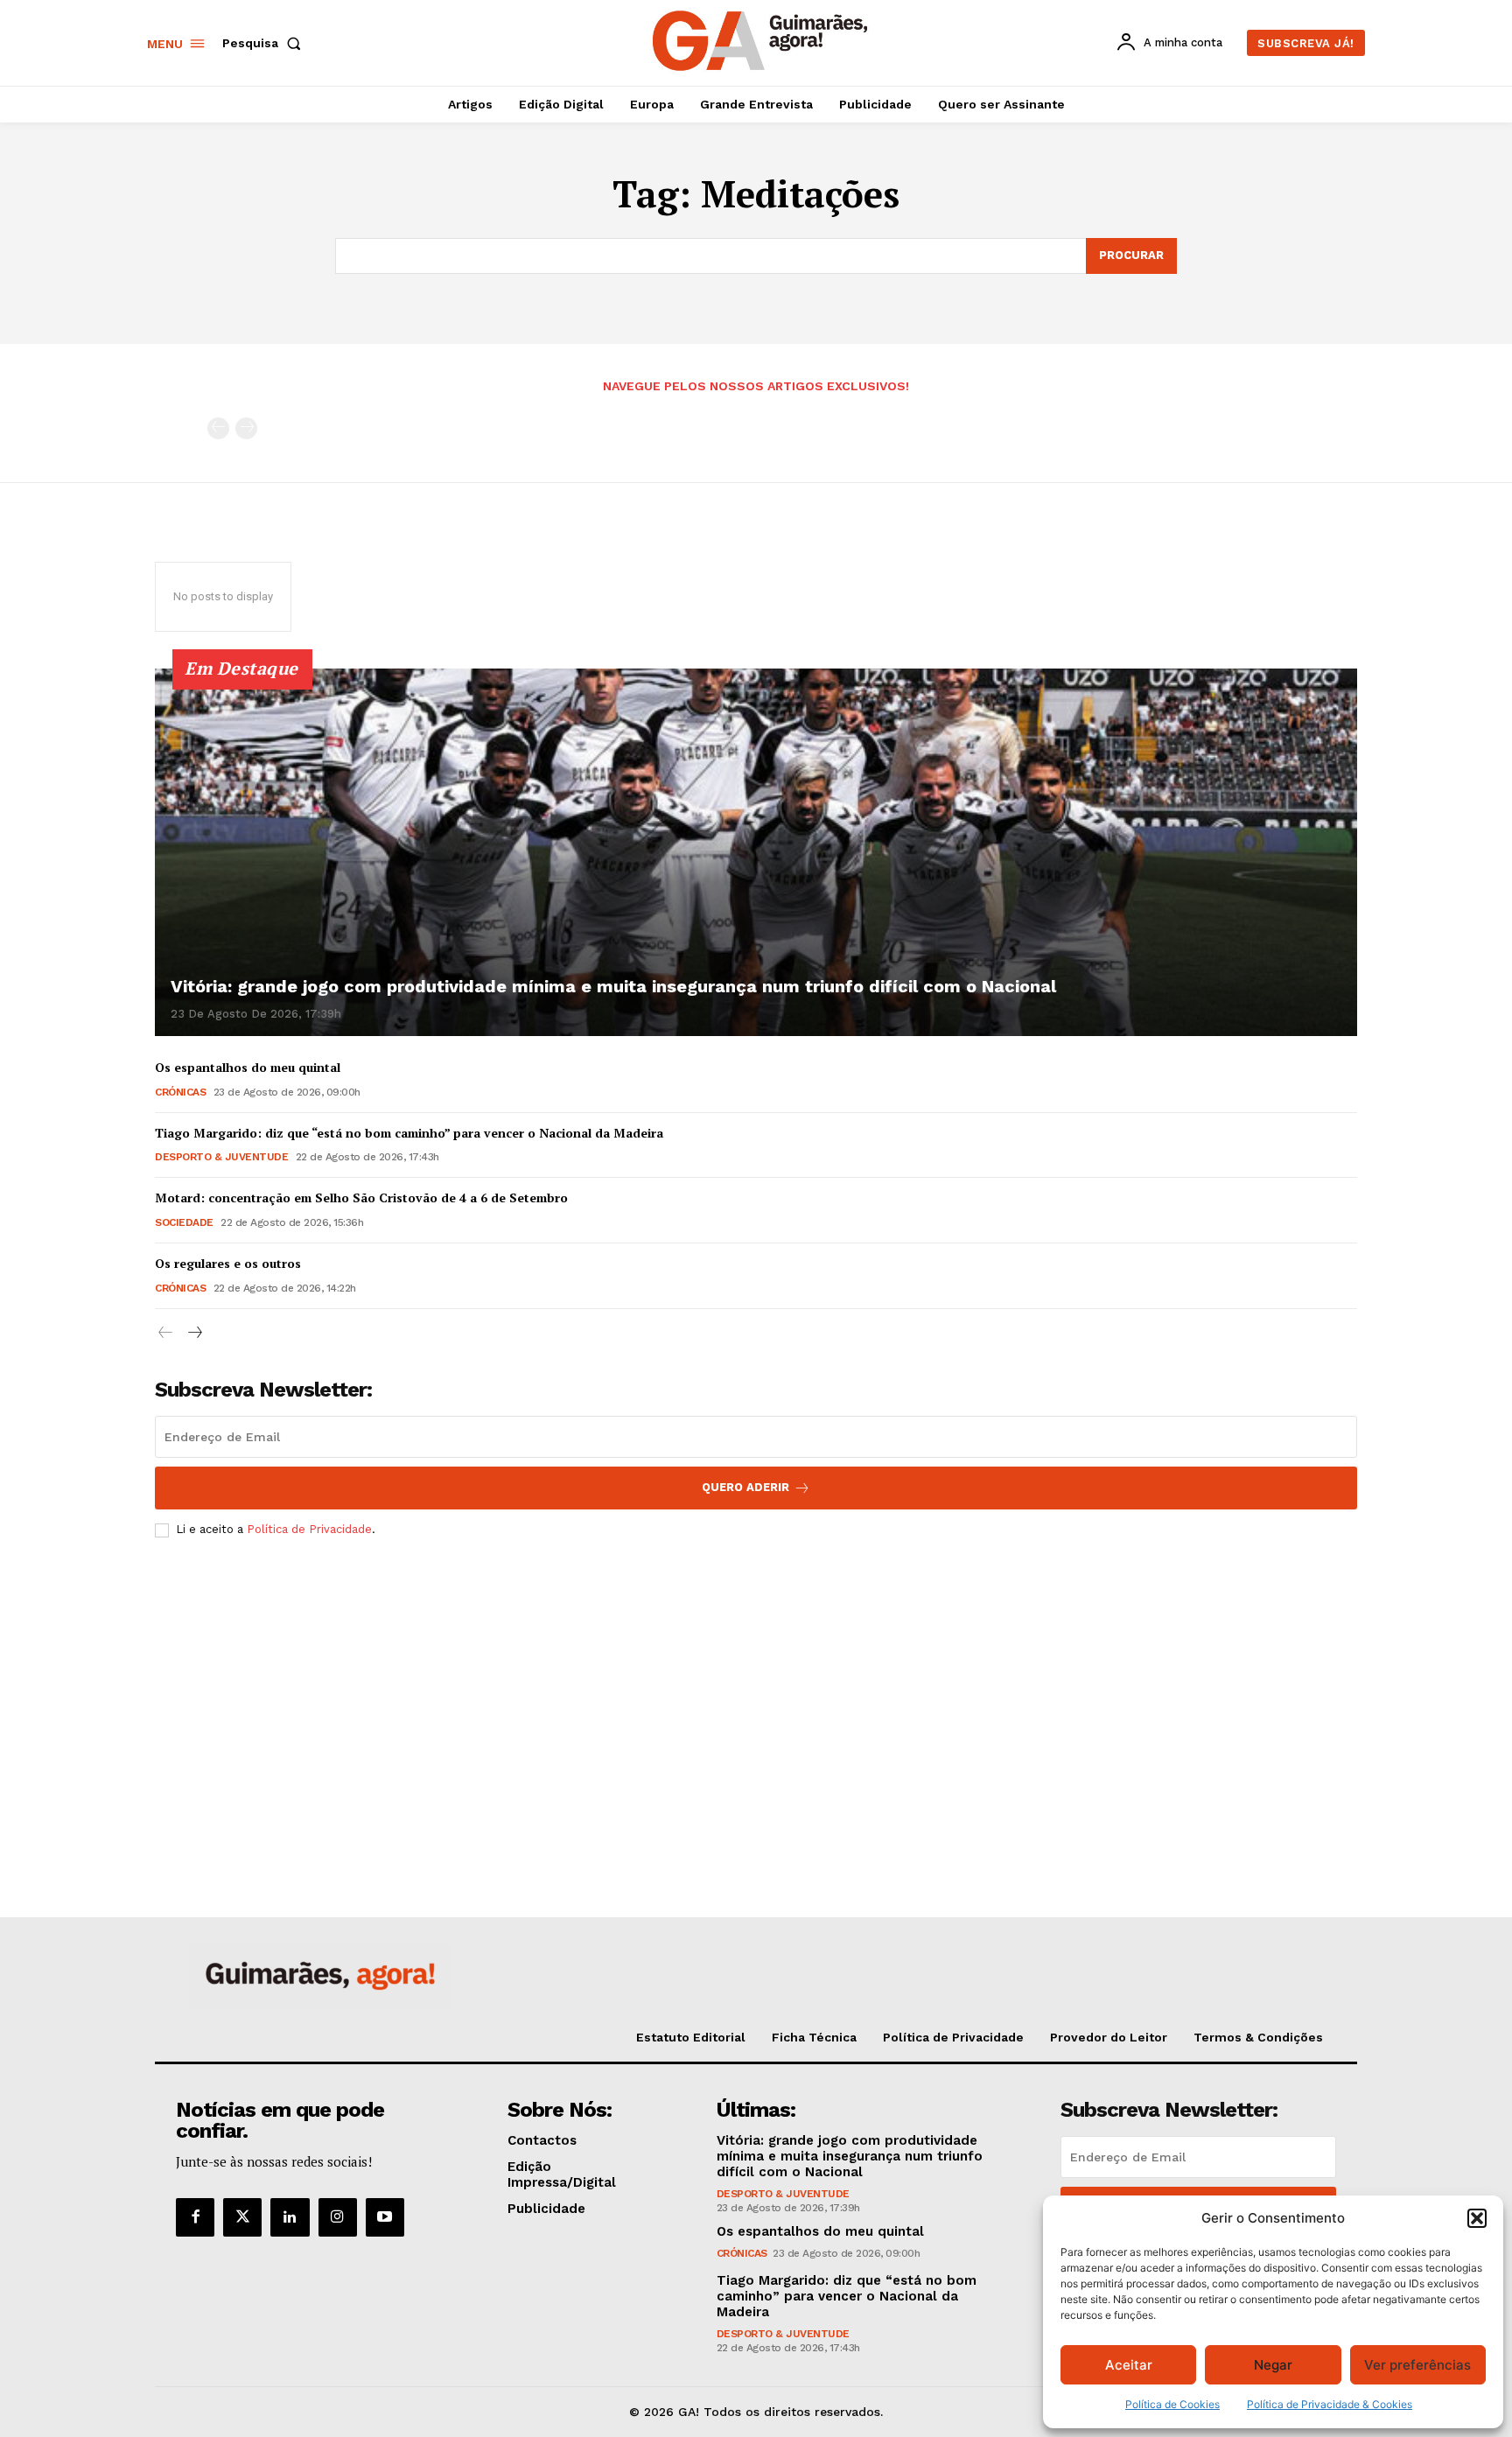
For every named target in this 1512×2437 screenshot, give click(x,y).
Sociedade (184, 1222)
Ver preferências (1417, 2365)
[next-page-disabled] (246, 428)
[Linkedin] (290, 2217)
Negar (1273, 2365)
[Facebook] (195, 2217)
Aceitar (1129, 2365)
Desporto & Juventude (221, 1157)
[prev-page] (218, 428)
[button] (1477, 2218)
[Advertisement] (756, 1682)
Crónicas (180, 1092)
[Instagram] (338, 2217)
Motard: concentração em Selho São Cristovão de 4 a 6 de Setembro (361, 1197)
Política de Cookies (1172, 2404)
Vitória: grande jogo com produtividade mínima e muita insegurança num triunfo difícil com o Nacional (613, 986)
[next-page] (194, 1333)
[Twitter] (242, 2217)
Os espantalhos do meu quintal (248, 1067)
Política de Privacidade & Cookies (1330, 2404)
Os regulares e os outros (228, 1263)
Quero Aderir (745, 1487)
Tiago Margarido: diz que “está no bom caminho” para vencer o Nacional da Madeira (409, 1133)
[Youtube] (385, 2217)
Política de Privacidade (309, 1529)
